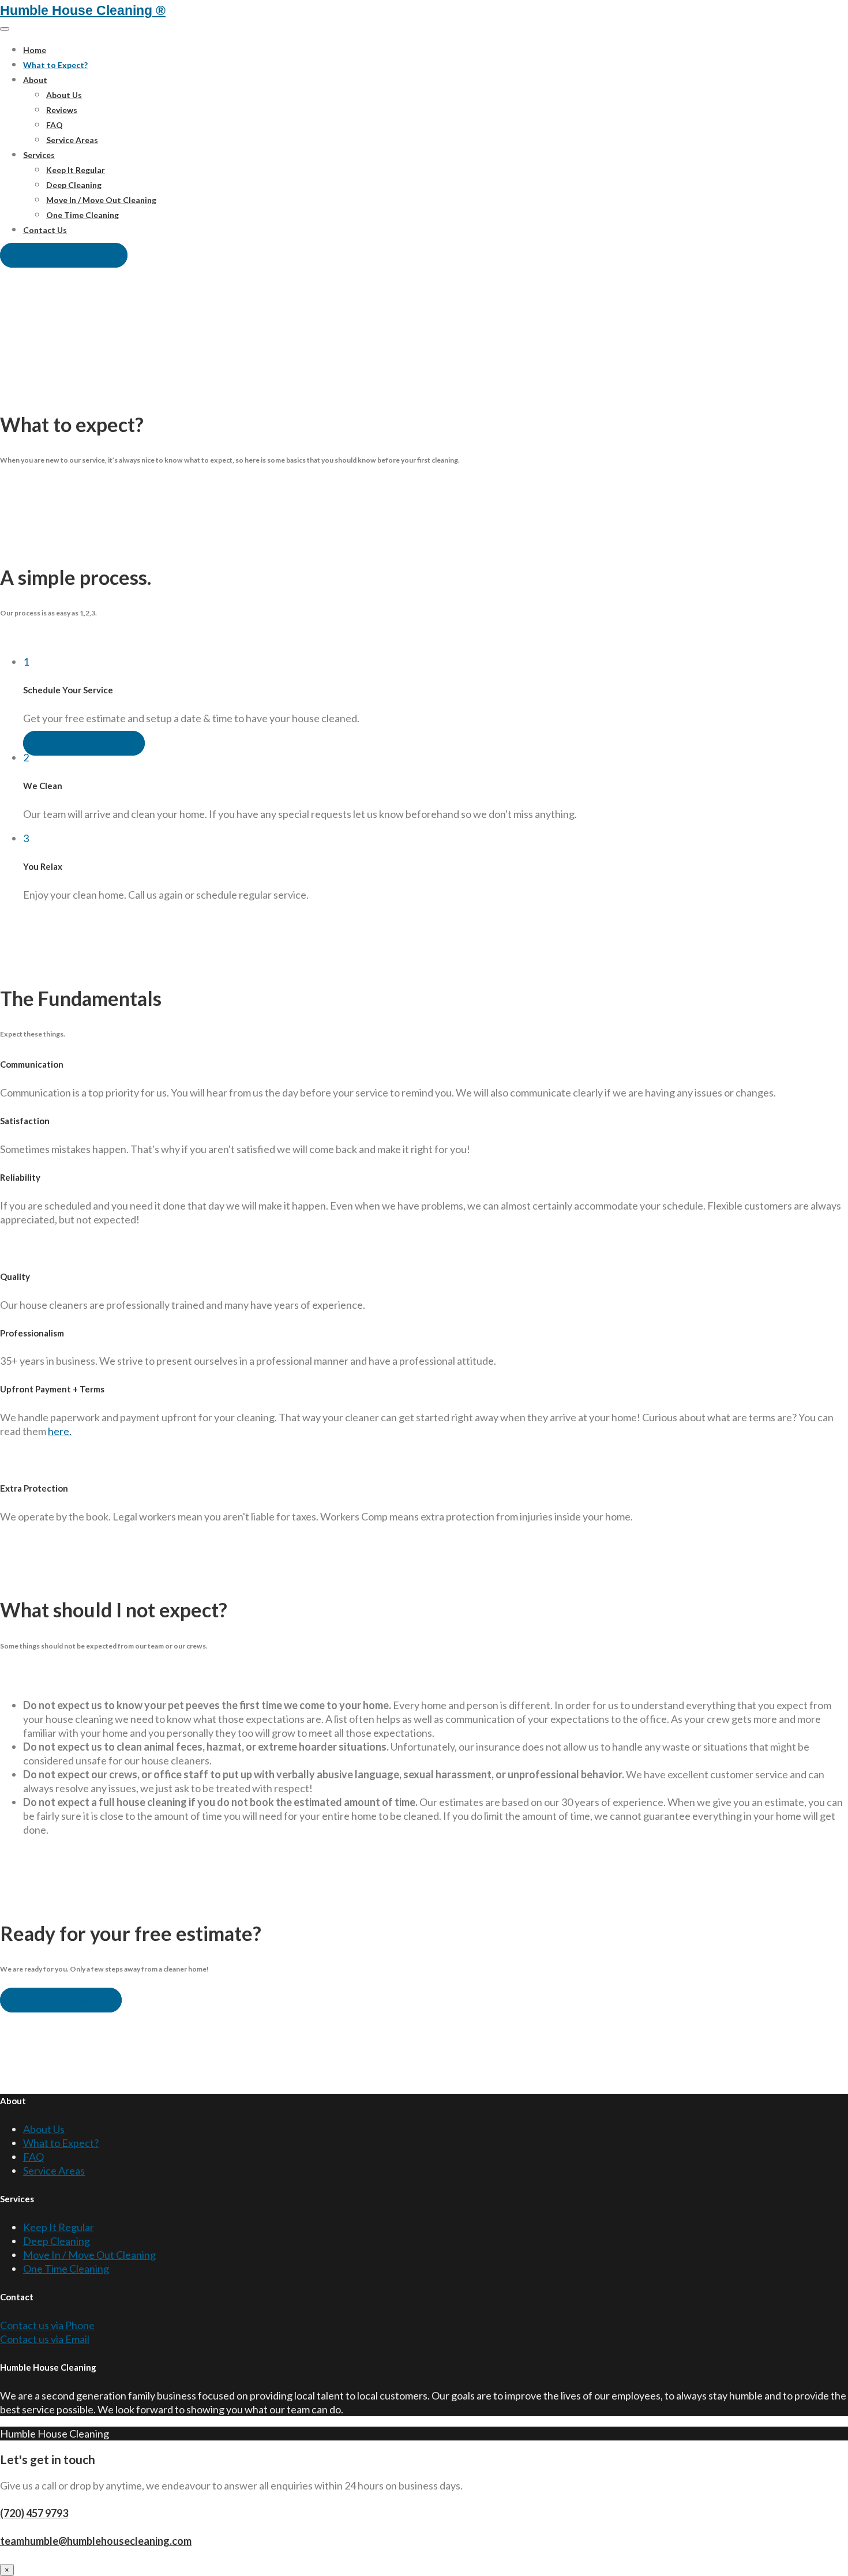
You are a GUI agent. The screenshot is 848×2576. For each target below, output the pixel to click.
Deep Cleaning (74, 185)
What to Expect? (55, 65)
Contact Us (45, 230)
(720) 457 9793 (34, 2513)
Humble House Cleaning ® (83, 10)
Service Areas (72, 140)
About (35, 80)
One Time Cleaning (82, 215)
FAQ (55, 125)
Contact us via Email (45, 2339)
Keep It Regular (76, 170)
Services (39, 155)
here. (60, 1431)
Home (35, 50)
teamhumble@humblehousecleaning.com (96, 2541)
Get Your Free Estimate (64, 255)
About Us (64, 95)
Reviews (62, 110)
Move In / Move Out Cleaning (101, 200)
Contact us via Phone (47, 2325)
